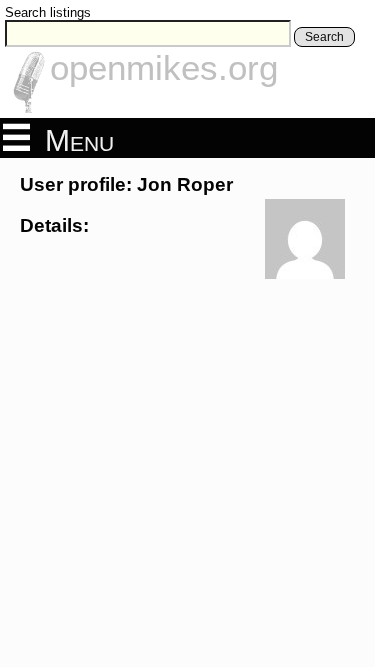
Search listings (48, 12)
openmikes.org (164, 67)
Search (324, 37)
